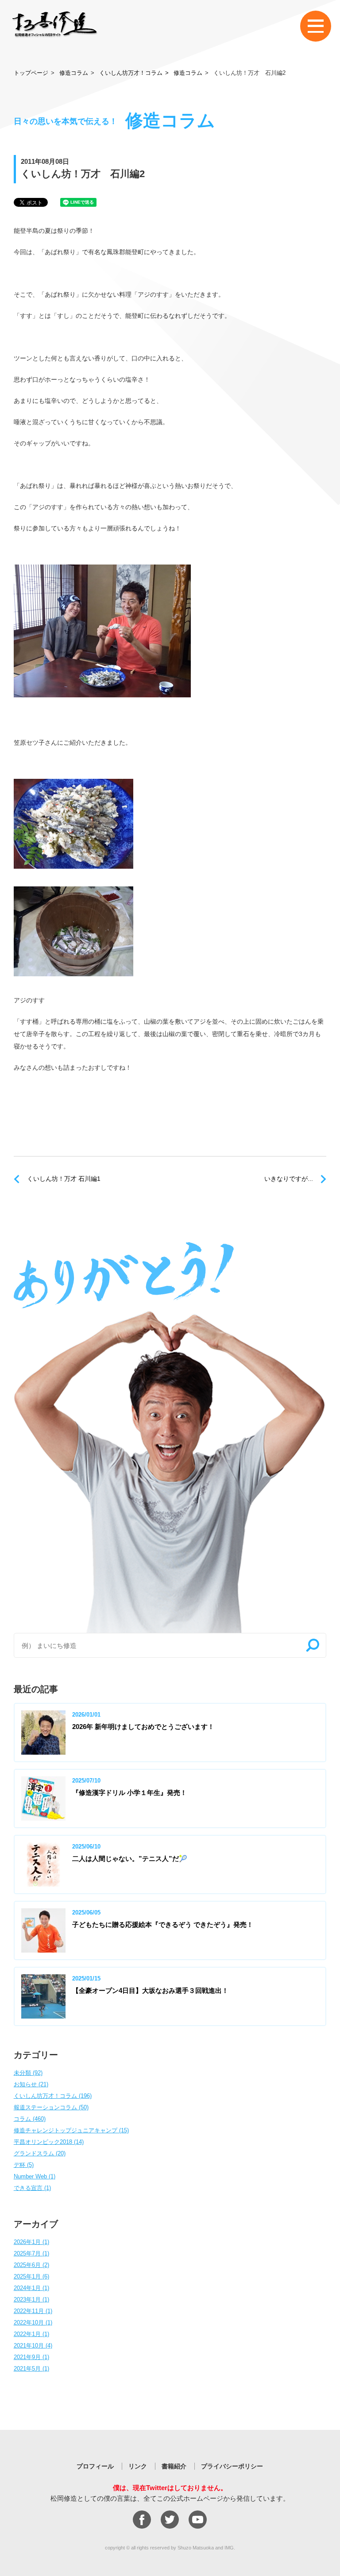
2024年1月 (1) (31, 2288)
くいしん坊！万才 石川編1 (64, 1179)
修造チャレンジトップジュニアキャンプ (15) (71, 2130)
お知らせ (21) (31, 2084)
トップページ (31, 73)
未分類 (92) (28, 2073)
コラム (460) (30, 2119)
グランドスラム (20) (40, 2153)
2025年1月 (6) (31, 2276)
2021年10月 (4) (33, 2346)
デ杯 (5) (24, 2165)
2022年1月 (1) (31, 2334)
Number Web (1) (35, 2176)
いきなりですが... (289, 1179)
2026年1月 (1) (31, 2242)
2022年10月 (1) (33, 2323)
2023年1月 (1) (31, 2299)
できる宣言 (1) (32, 2188)
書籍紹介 (174, 2466)
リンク (138, 2466)
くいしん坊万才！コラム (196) (53, 2096)
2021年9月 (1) (31, 2357)
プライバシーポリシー (232, 2466)
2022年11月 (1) (33, 2311)
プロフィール (95, 2466)
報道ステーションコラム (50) (51, 2107)
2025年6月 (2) (31, 2265)
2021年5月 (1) (31, 2369)
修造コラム (74, 73)
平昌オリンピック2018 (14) (49, 2142)
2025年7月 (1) (31, 2253)
